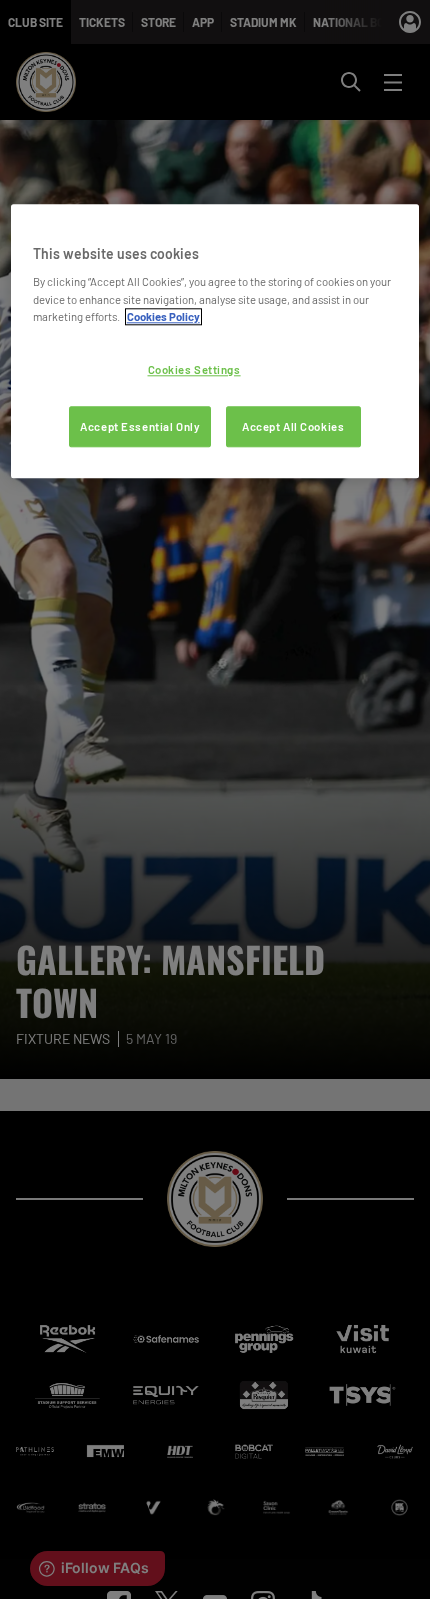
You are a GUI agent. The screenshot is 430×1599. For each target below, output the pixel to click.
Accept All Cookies (293, 426)
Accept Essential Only (140, 426)
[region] (215, 341)
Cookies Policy (163, 316)
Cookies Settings (194, 369)
